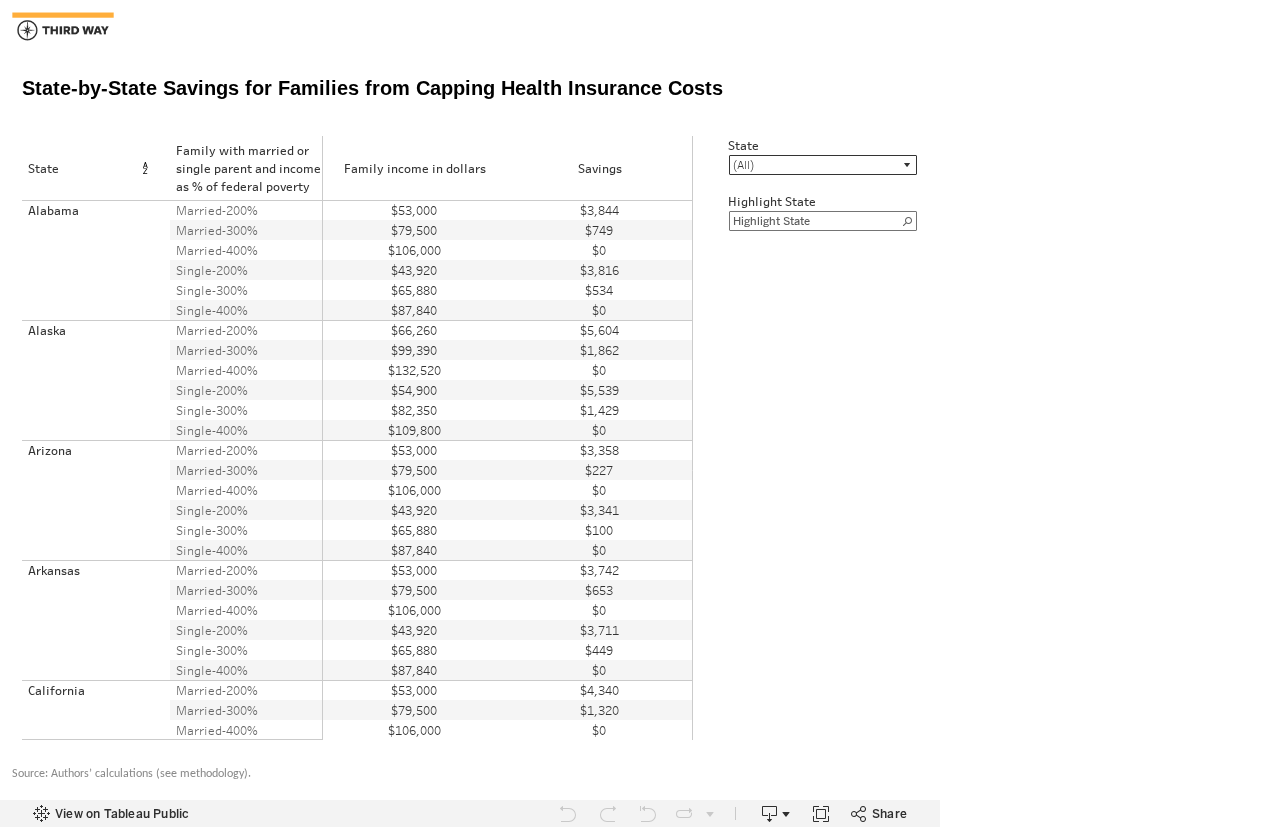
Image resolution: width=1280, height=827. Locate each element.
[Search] (907, 221)
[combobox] (823, 165)
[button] (149, 168)
